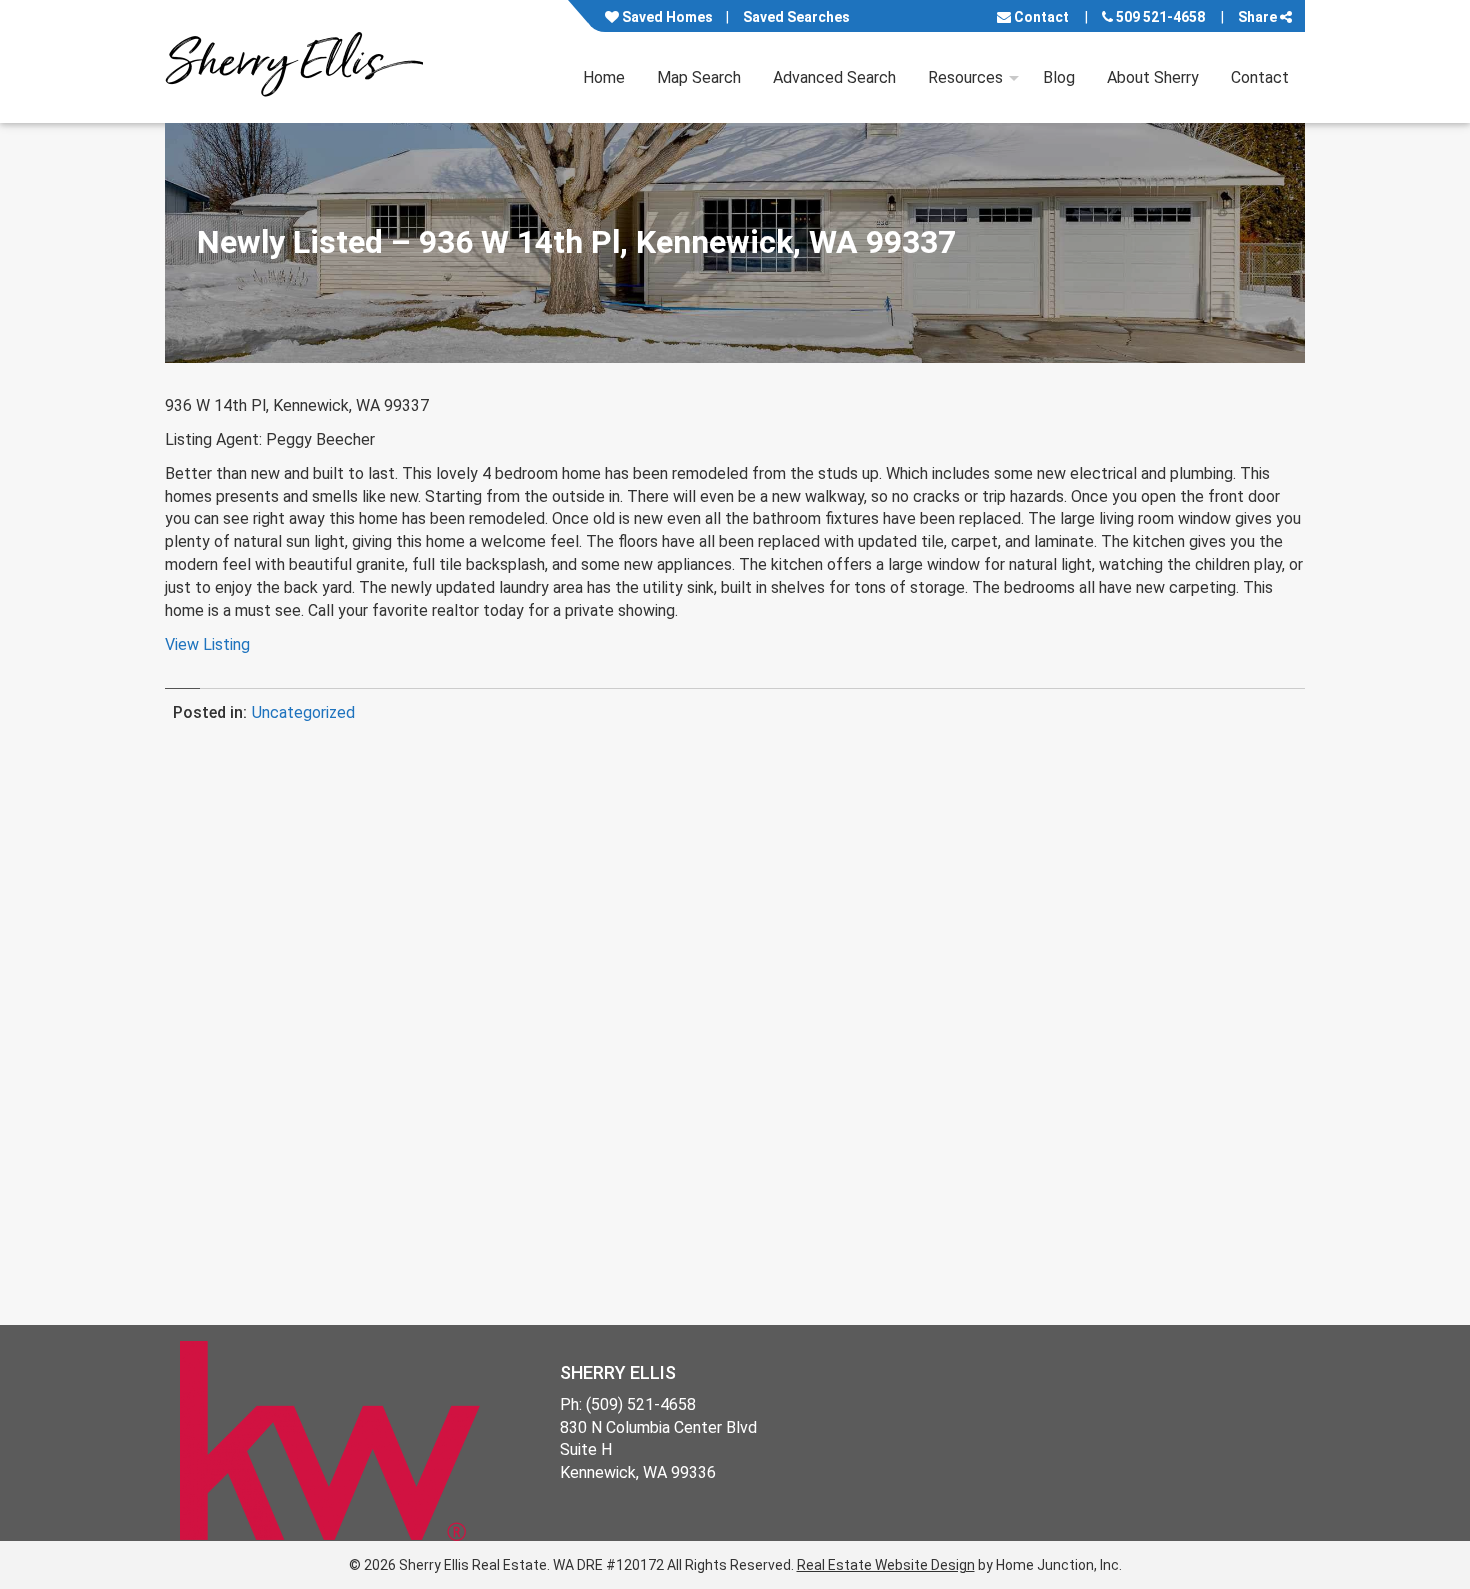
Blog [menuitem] (1059, 77)
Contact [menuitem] (1260, 77)
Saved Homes (666, 17)
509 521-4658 (1159, 17)
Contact (1040, 17)
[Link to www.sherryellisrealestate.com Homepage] (294, 61)
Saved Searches (796, 17)
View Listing (207, 644)
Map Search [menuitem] (699, 77)
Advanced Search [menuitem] (834, 77)
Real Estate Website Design (886, 1565)
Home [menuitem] (604, 77)
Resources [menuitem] (965, 77)
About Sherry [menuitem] (1153, 77)
